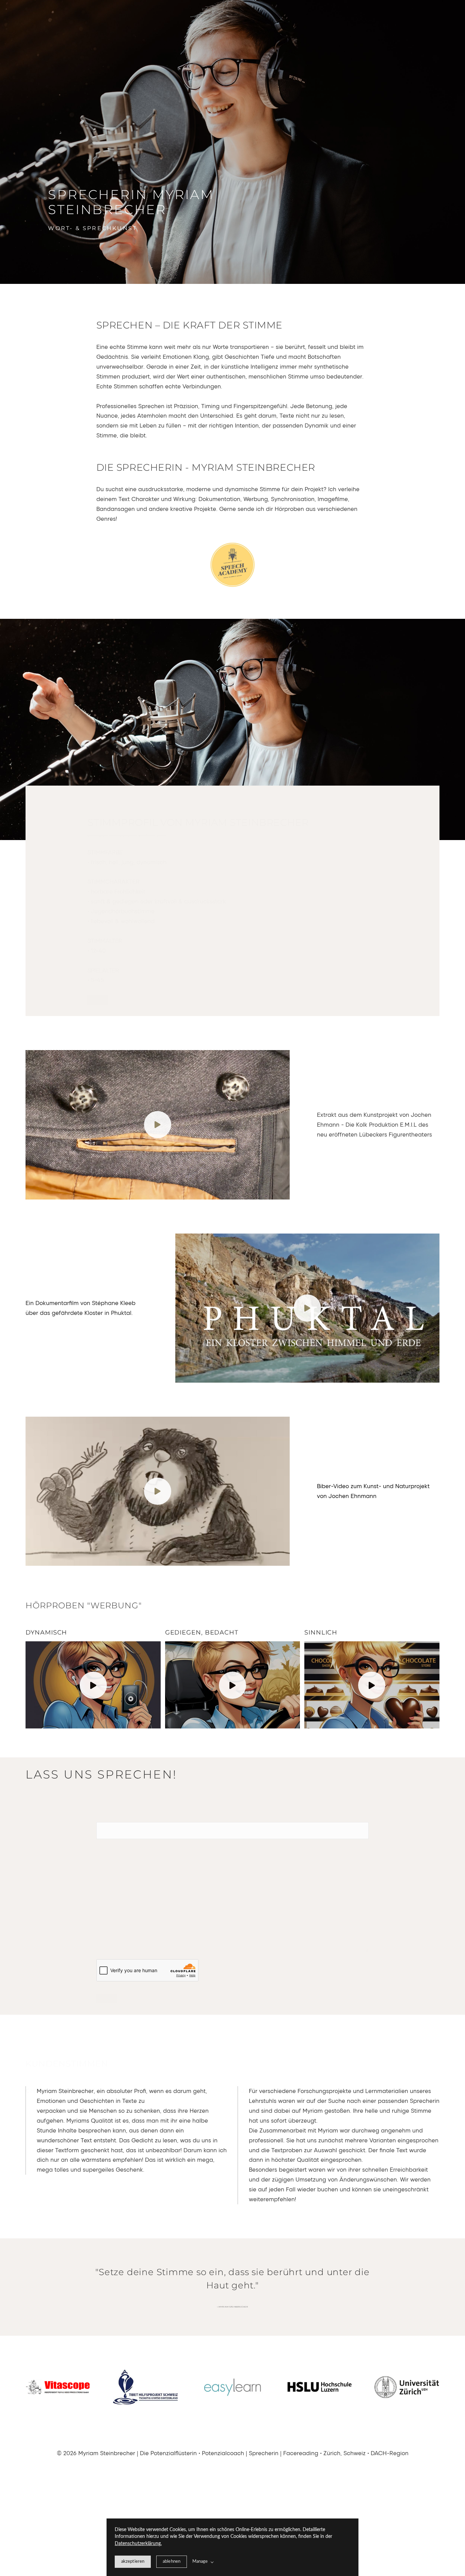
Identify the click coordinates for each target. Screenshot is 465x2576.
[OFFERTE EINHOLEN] (98, 1000)
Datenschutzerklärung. (138, 2544)
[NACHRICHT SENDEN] (107, 1999)
